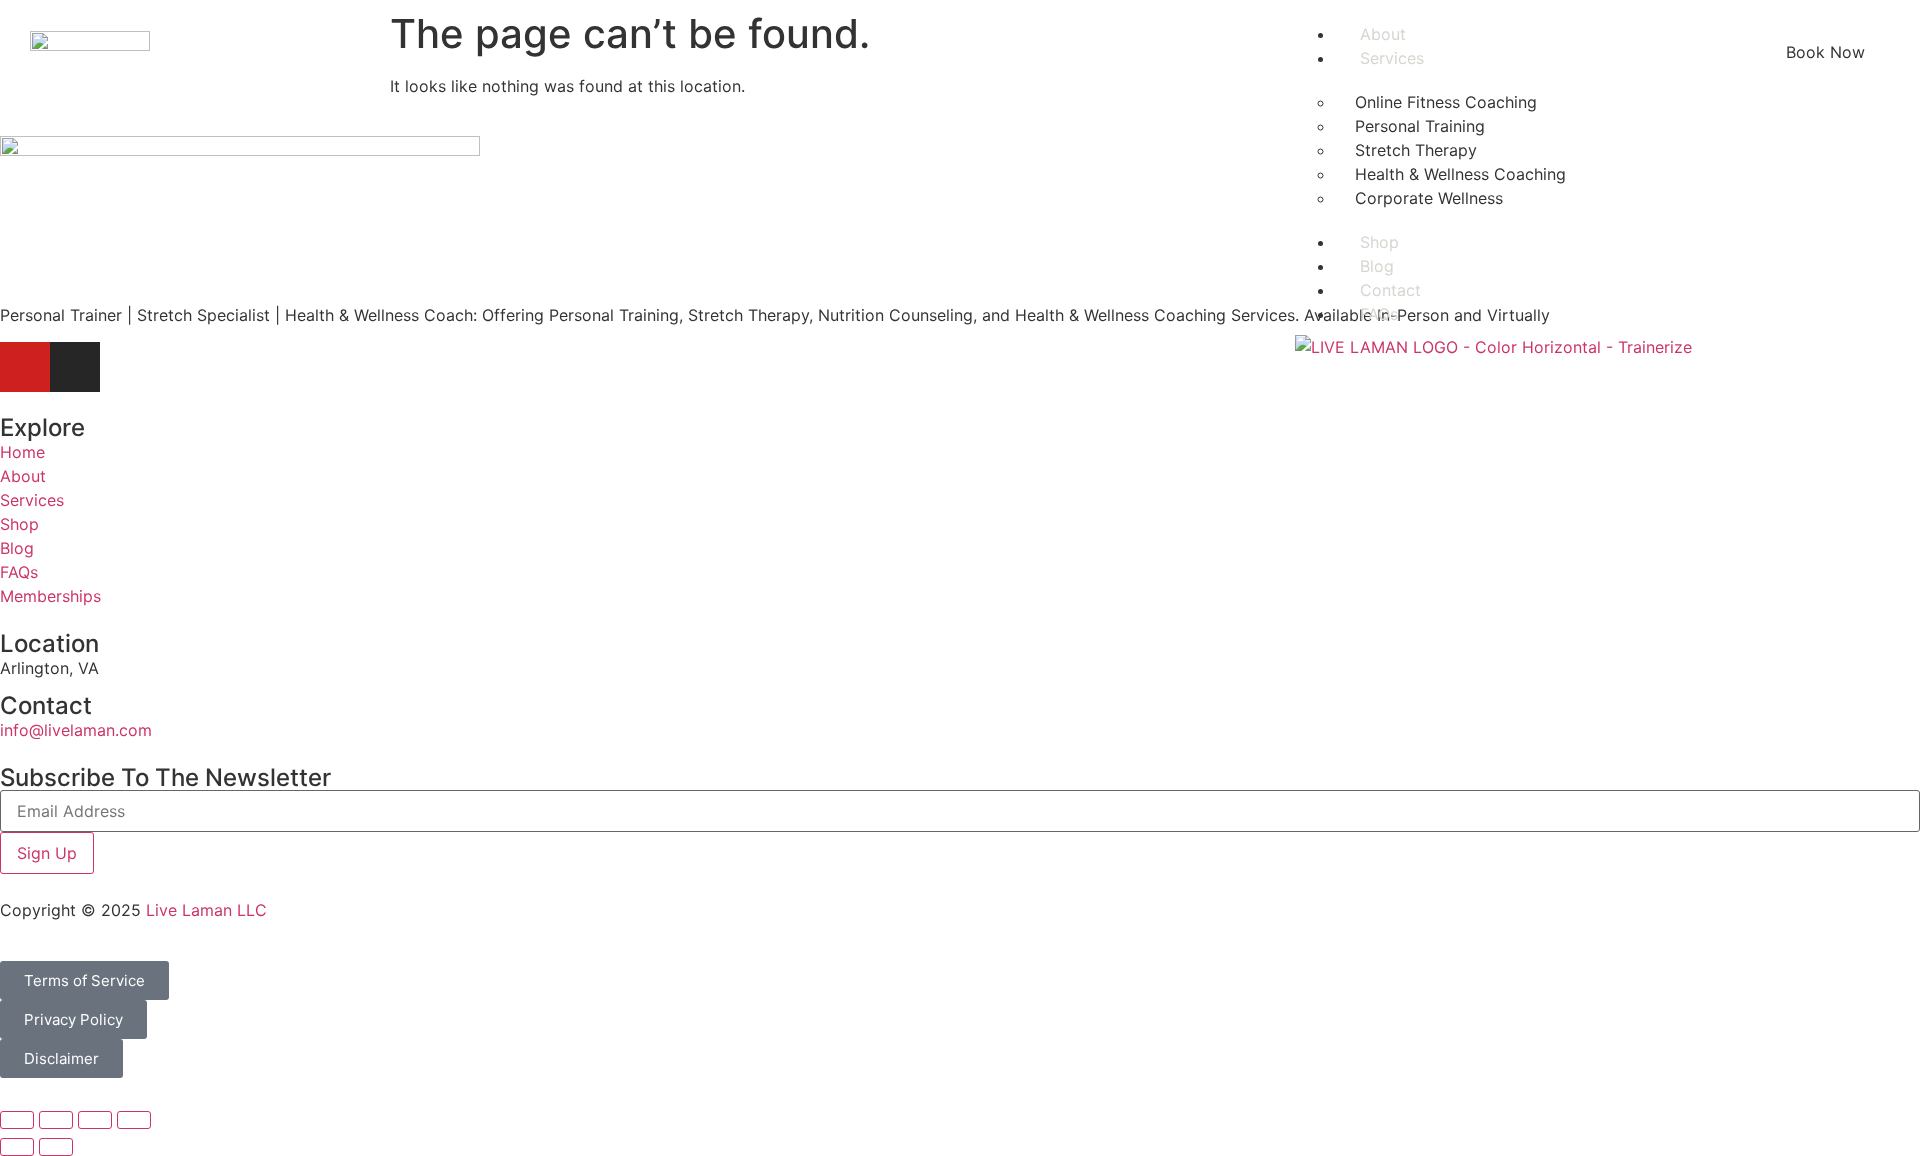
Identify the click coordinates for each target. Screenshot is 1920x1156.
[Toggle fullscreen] (56, 1120)
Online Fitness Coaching (1446, 102)
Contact (1390, 290)
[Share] (95, 1120)
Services (1392, 58)
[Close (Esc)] (134, 1120)
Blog (1377, 266)
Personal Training (1420, 126)
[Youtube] (25, 367)
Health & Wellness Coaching (1460, 174)
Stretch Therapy (1416, 150)
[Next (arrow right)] (56, 1147)
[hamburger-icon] (1719, 31)
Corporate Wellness (1429, 198)
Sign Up (47, 853)
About (1383, 34)
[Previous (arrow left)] (17, 1147)
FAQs (1379, 314)
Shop (1379, 242)
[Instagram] (75, 367)
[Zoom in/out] (17, 1120)
